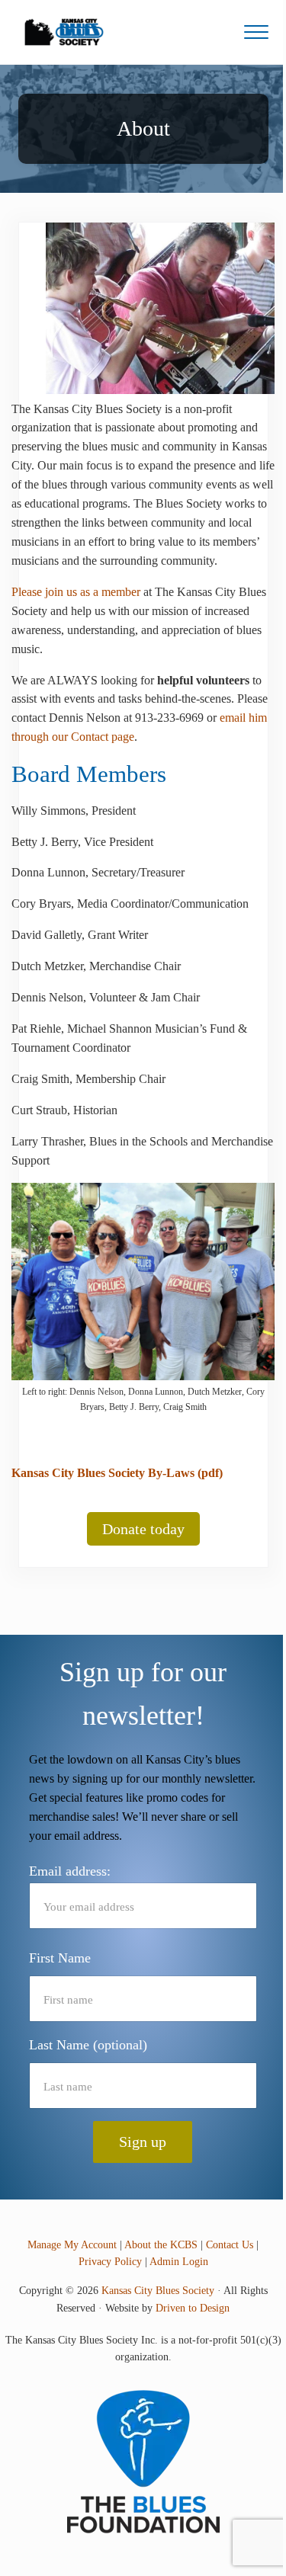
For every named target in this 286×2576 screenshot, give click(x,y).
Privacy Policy (110, 2262)
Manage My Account (72, 2245)
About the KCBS (161, 2245)
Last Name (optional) (88, 2045)
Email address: (70, 1871)
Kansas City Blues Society (158, 2291)
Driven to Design (193, 2308)
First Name (60, 1958)
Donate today (143, 1529)
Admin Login (179, 2262)
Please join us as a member (76, 592)
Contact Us (230, 2245)
